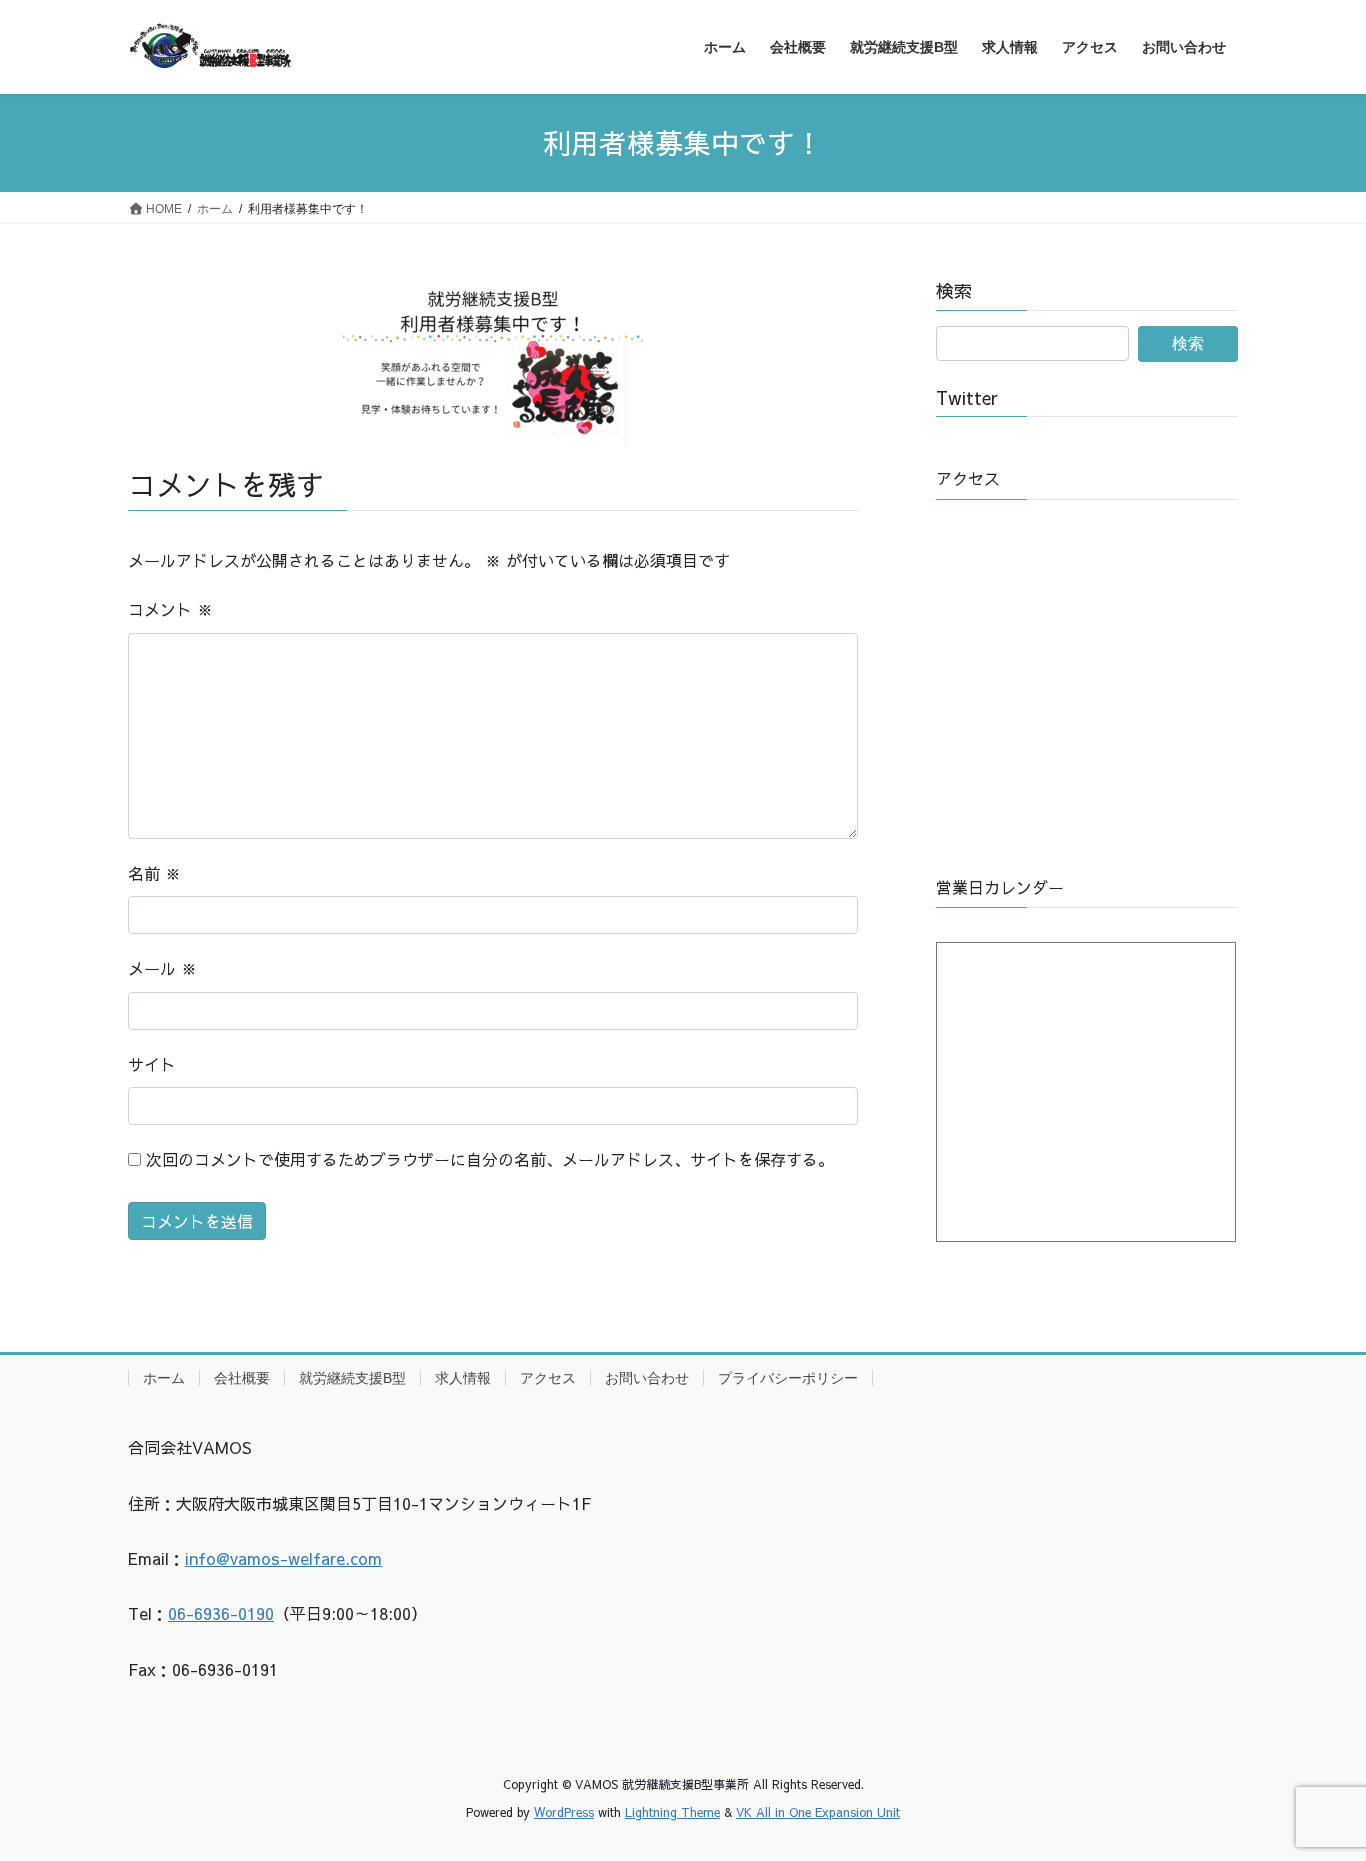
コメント (170, 609)
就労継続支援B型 (352, 1378)
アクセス (548, 1378)
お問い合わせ (647, 1378)
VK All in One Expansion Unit (818, 1812)
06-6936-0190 (221, 1613)
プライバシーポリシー (788, 1378)
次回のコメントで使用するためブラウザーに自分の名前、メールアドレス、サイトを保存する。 (490, 1159)
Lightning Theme (672, 1812)
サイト (152, 1064)
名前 (154, 873)
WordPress (564, 1812)
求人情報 (463, 1378)
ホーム (164, 1378)
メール (162, 968)
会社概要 (242, 1378)
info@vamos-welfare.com (283, 1558)
